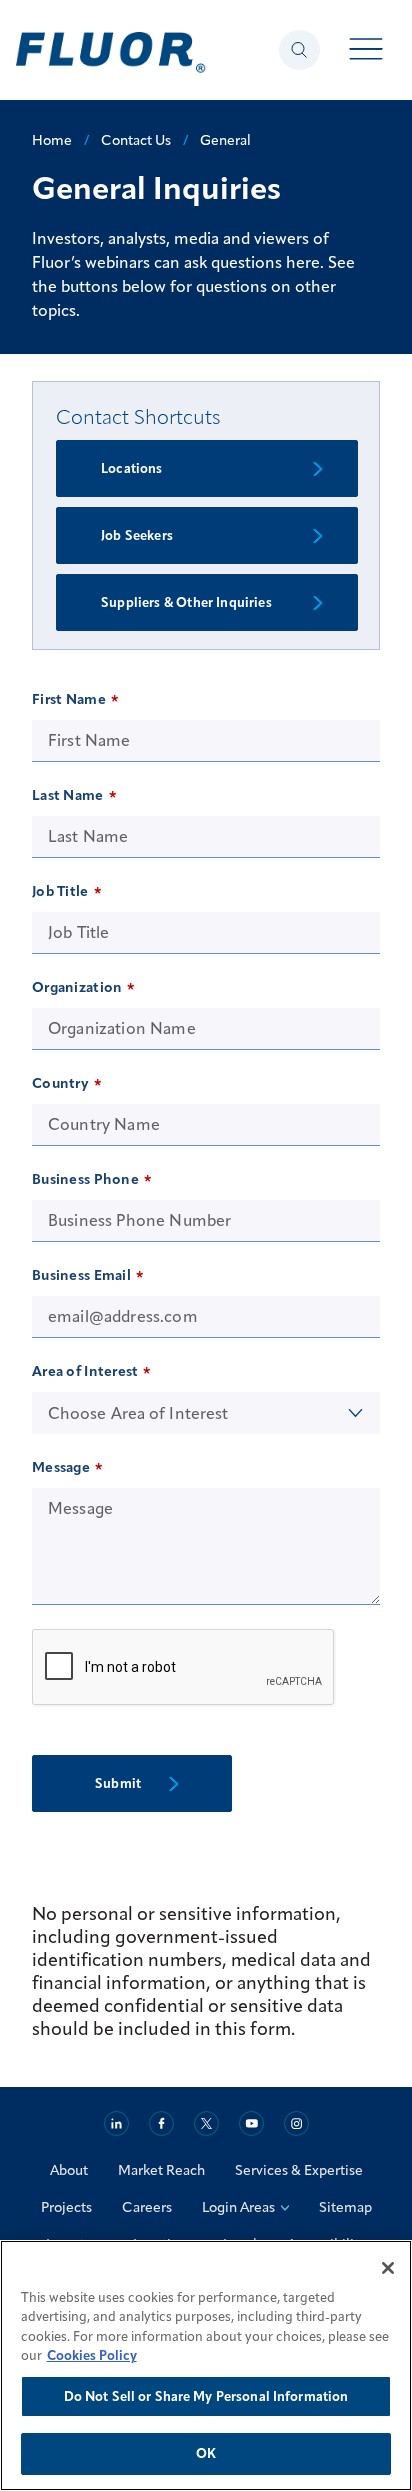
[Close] (388, 2268)
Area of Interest (85, 1371)
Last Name (68, 795)
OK (206, 2453)
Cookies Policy (92, 2355)
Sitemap (345, 2207)
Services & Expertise (299, 2170)
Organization (77, 987)
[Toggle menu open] (366, 50)
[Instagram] (296, 2123)
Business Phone (85, 1179)
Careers (147, 2207)
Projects (66, 2207)
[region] (206, 2365)
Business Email (81, 1275)
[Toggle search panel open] (299, 50)
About (69, 2170)
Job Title (60, 891)
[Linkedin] (116, 2123)
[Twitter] (206, 2123)
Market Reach (161, 2170)
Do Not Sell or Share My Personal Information (206, 2396)
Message (61, 1467)
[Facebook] (161, 2123)
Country (60, 1083)
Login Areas (238, 2207)
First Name (69, 699)
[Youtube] (251, 2123)
